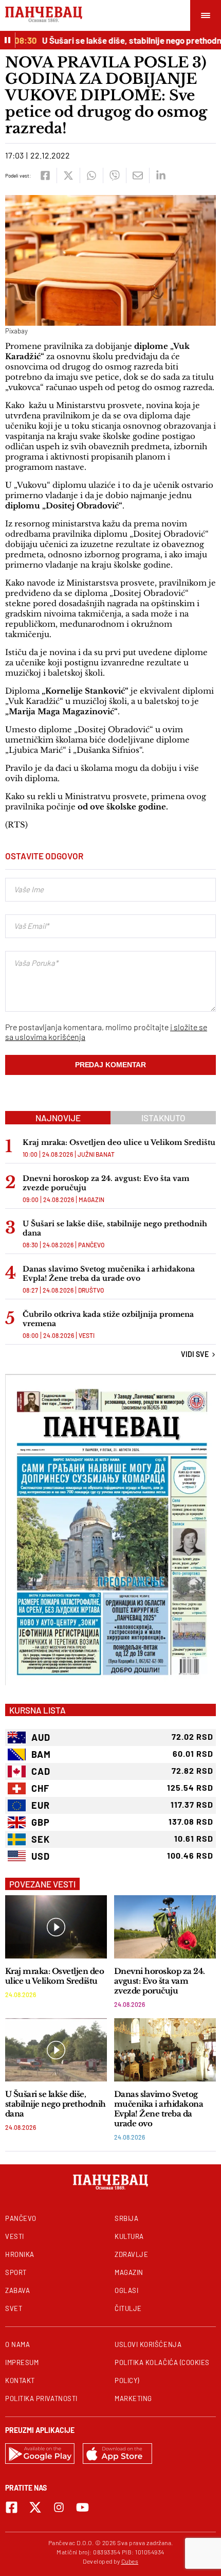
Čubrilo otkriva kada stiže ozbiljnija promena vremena (108, 1319)
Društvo (91, 1290)
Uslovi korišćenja (148, 2344)
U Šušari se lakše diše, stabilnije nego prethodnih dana (115, 1228)
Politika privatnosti (41, 2398)
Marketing (133, 2398)
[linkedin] (161, 175)
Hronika (20, 2254)
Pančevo (91, 1245)
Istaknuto (163, 1118)
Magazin (91, 1199)
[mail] (137, 175)
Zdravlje (131, 2254)
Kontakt (20, 2380)
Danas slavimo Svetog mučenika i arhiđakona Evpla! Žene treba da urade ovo (109, 1274)
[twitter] (68, 175)
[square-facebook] (12, 2507)
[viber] (114, 175)
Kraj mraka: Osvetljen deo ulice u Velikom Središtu (119, 1142)
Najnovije (58, 1118)
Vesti (87, 1335)
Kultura (129, 2236)
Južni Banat (96, 1154)
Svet (14, 2308)
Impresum (22, 2362)
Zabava (17, 2290)
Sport (16, 2272)
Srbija (126, 2218)
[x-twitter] (35, 2507)
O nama (17, 2344)
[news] (56, 1927)
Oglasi (126, 2290)
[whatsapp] (91, 175)
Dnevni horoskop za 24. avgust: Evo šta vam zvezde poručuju (106, 1183)
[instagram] (59, 2507)
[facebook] (45, 175)
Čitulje (128, 2308)
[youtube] (82, 2507)
